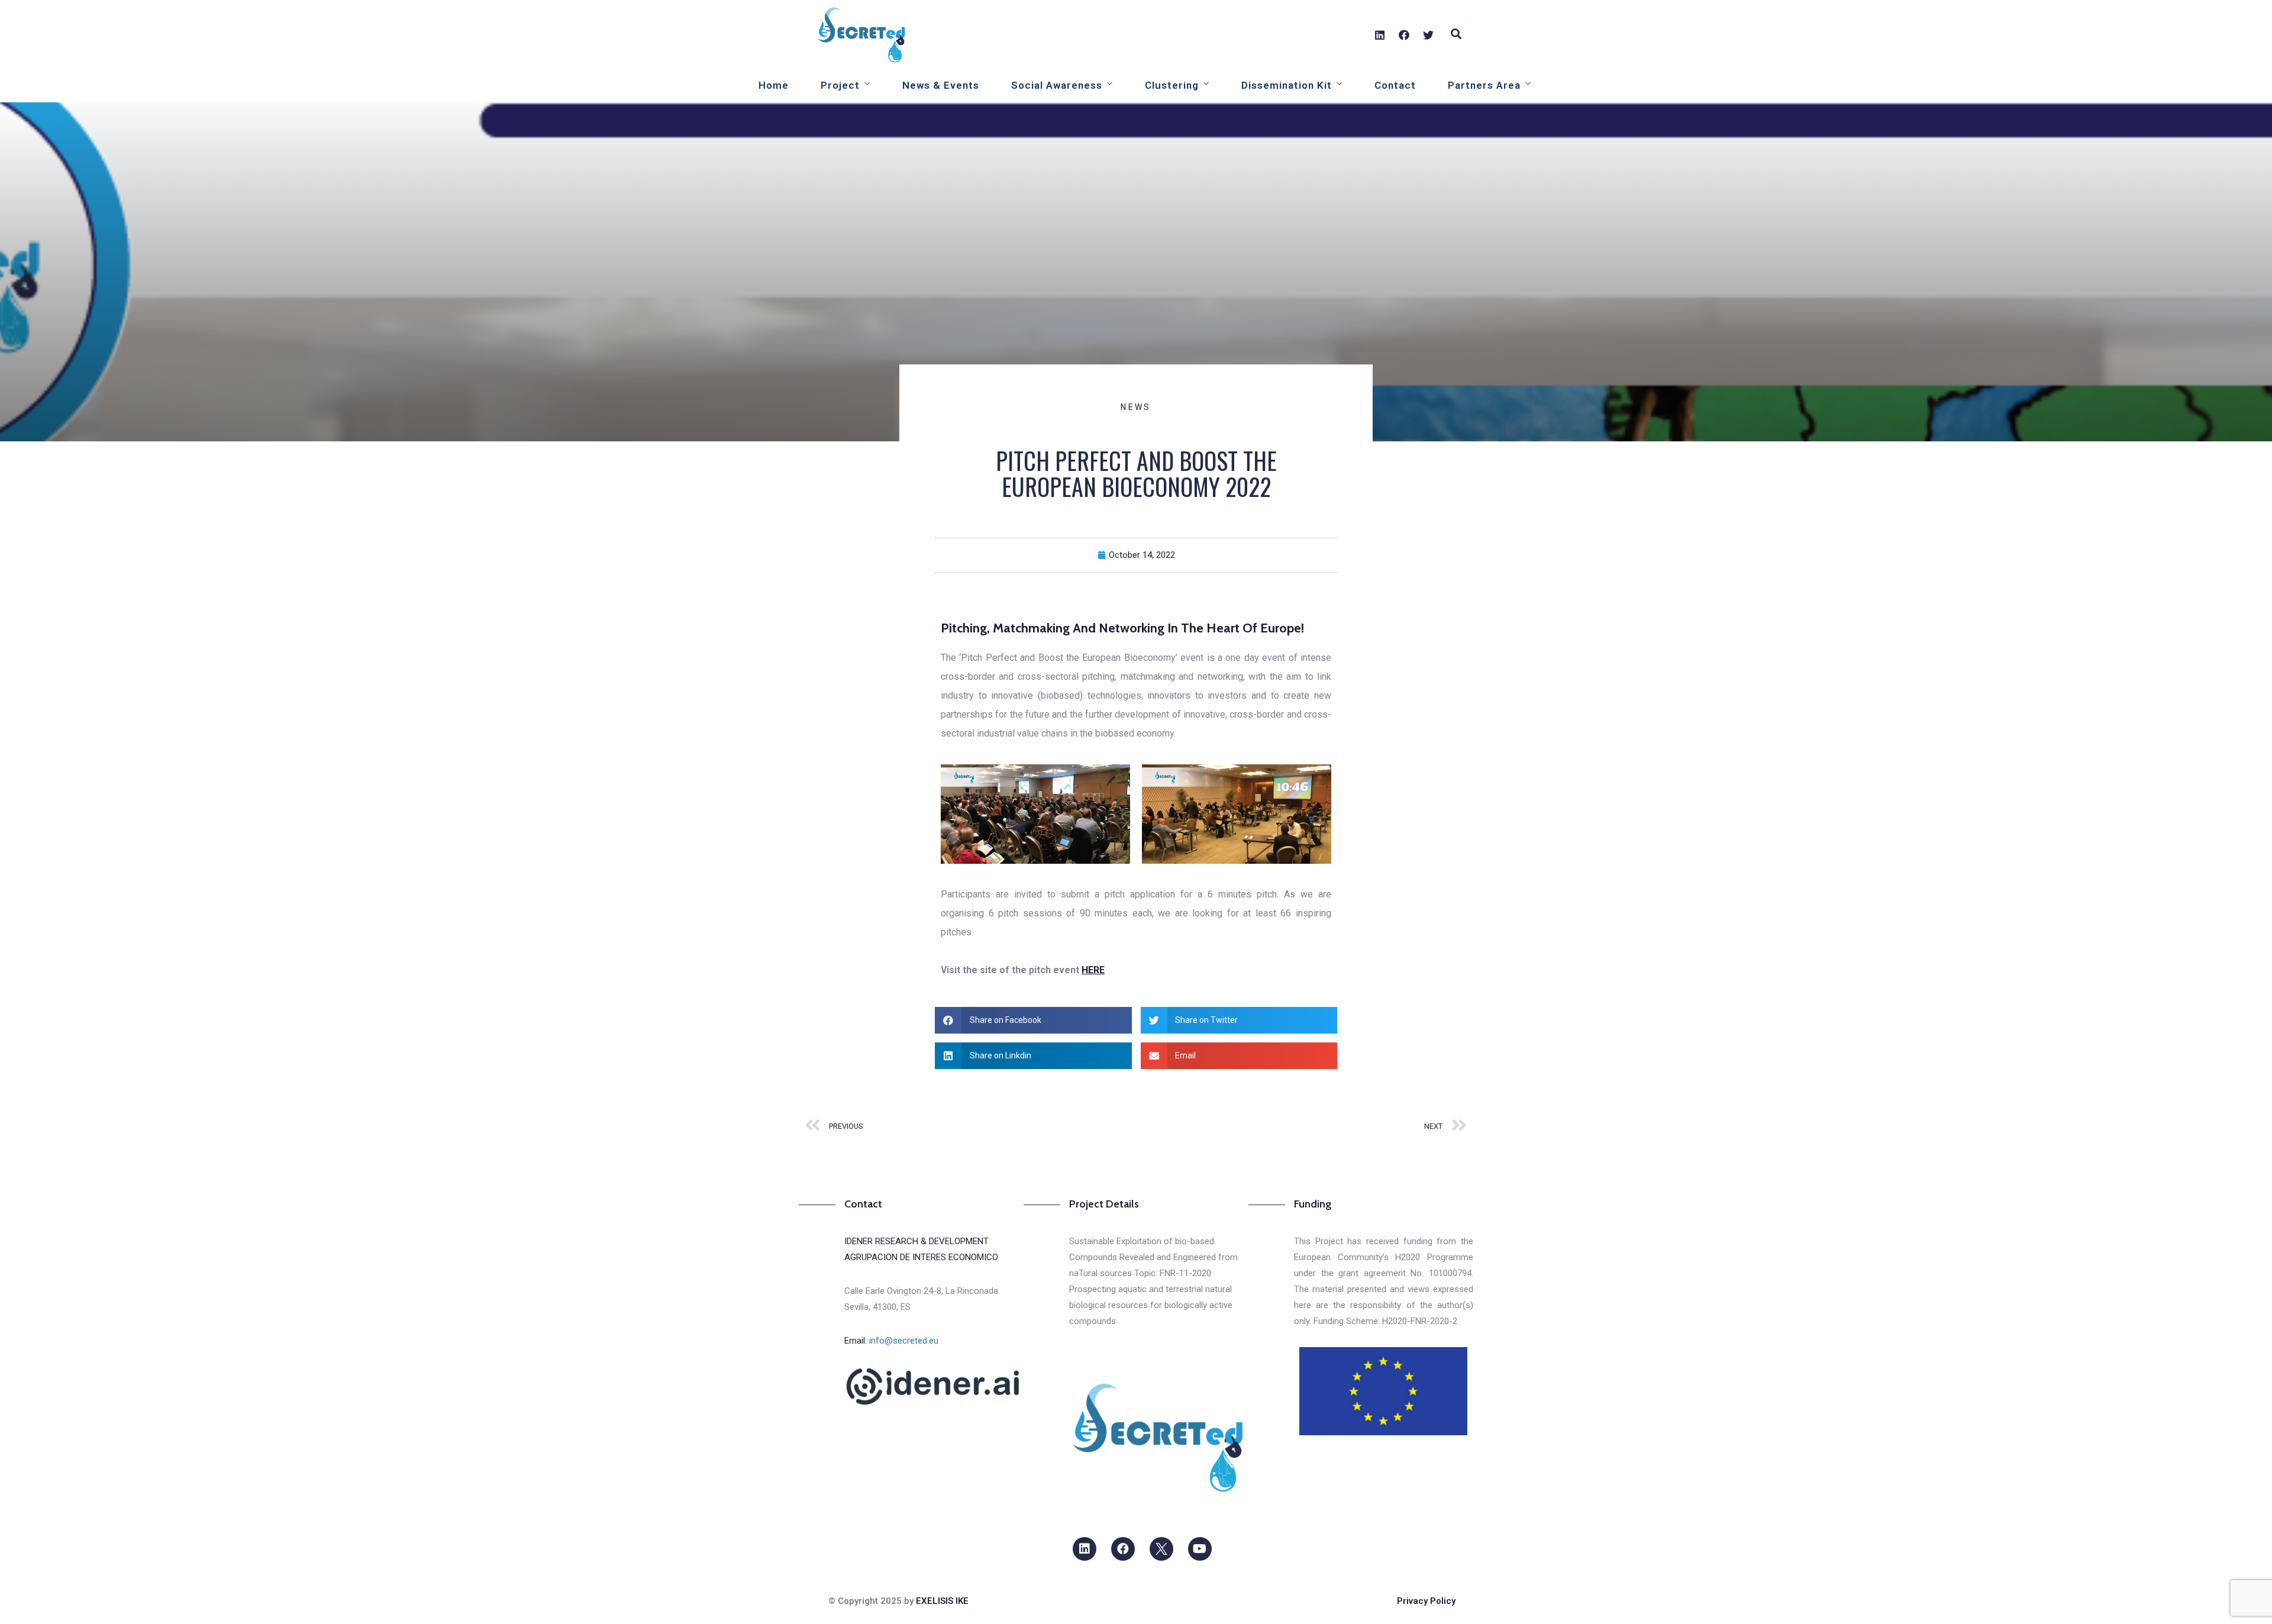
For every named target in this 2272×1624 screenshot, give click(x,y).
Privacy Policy (1426, 1601)
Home (774, 85)
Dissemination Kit (1287, 85)
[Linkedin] (1380, 35)
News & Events (941, 85)
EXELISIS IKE (942, 1601)
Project (840, 85)
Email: (891, 1341)
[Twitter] (1428, 35)
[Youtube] (1200, 1549)
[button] (1033, 1020)
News (1136, 407)
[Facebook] (1404, 35)
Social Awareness (1057, 85)
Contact (1395, 85)
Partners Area (1484, 85)
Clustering (1172, 85)
